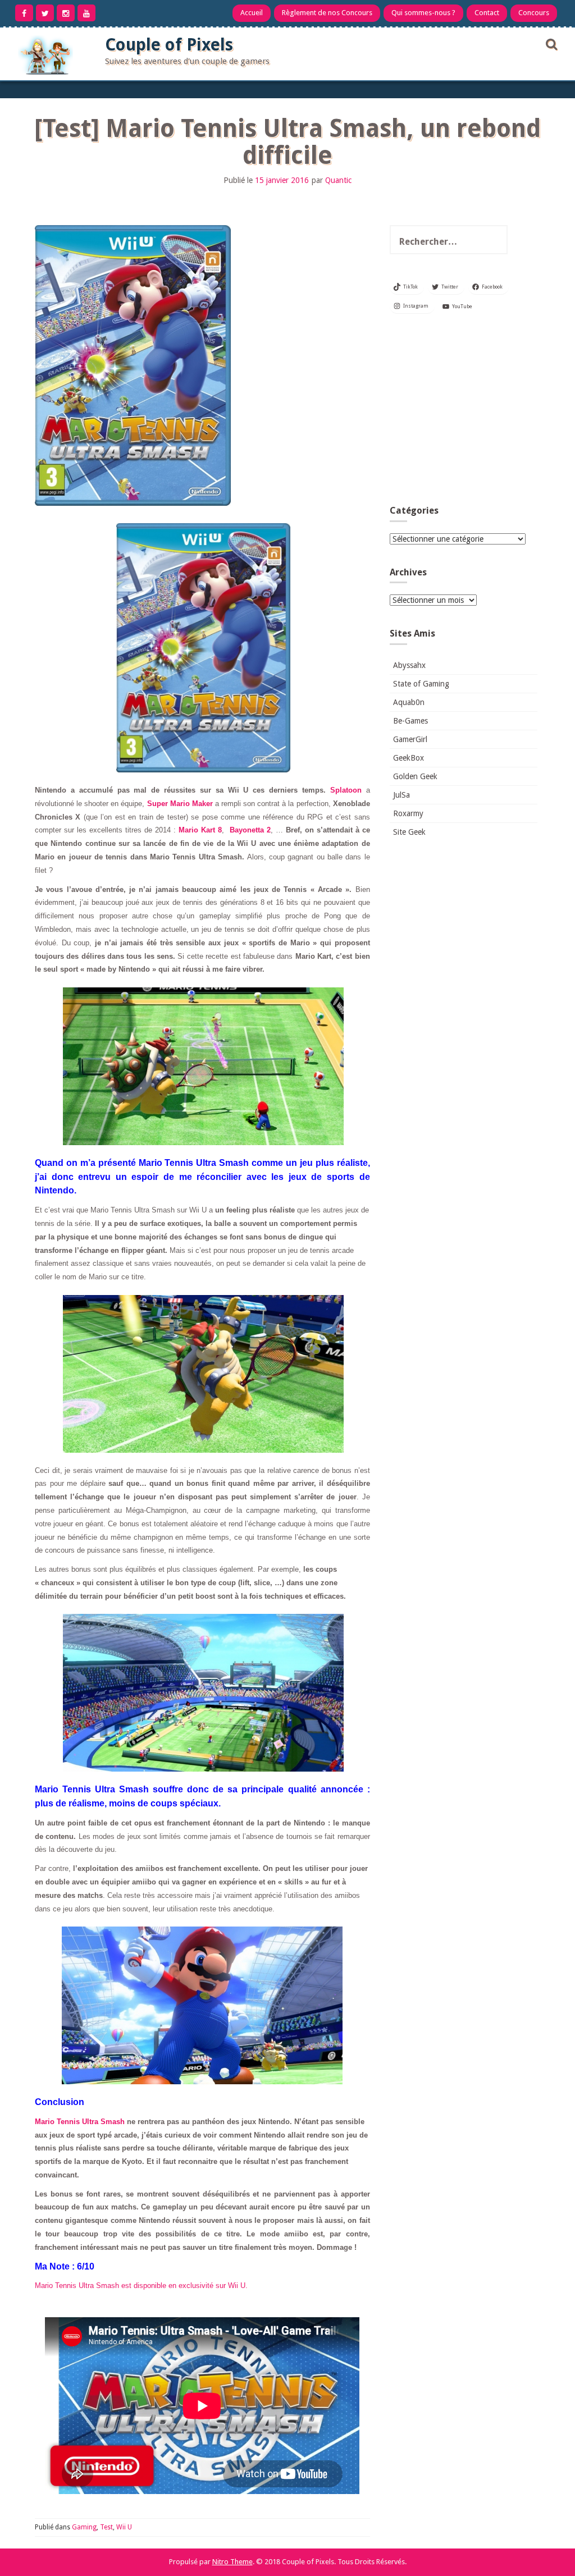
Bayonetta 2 (250, 830)
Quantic (338, 180)
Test (106, 2527)
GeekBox (409, 758)
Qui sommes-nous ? (423, 13)
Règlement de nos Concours (327, 13)
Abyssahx (409, 665)
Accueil (252, 13)
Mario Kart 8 (200, 830)
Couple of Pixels (169, 45)
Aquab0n (409, 702)
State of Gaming (421, 684)
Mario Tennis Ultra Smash (80, 2122)
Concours (534, 13)
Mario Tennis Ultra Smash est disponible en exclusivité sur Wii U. (141, 2286)
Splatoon (346, 790)
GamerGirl (410, 739)
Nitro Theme (232, 2562)
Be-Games (410, 721)
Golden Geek (415, 776)
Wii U (124, 2527)
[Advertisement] (464, 413)
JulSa (401, 795)
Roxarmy (408, 813)
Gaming (84, 2527)
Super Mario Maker (180, 804)
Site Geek (409, 832)
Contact (487, 13)
